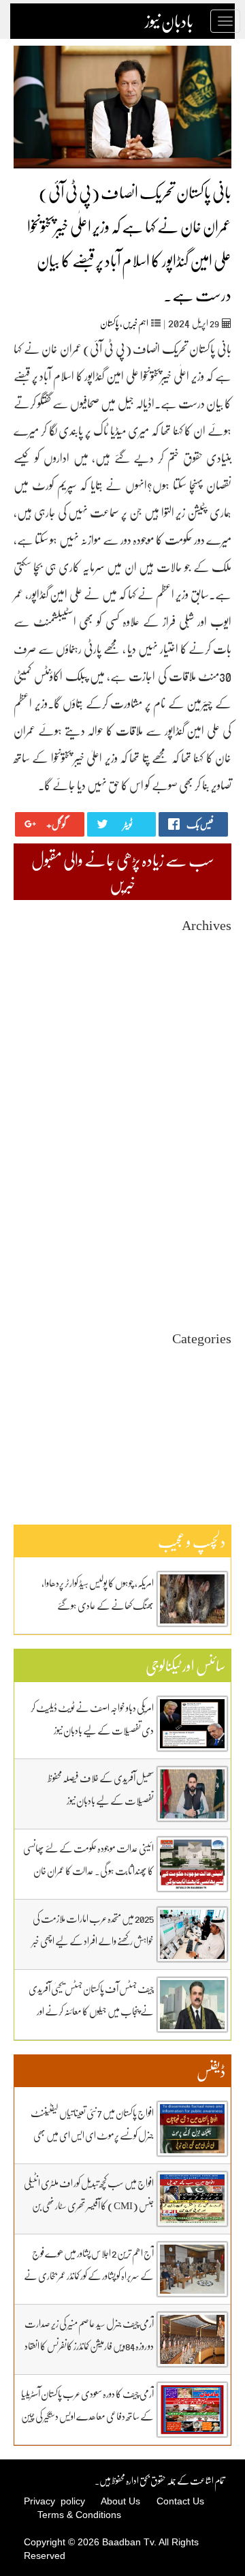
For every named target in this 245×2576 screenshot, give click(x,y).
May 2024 (213, 1278)
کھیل (224, 1458)
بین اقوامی (217, 1384)
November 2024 (201, 1204)
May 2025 (213, 1131)
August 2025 (208, 1094)
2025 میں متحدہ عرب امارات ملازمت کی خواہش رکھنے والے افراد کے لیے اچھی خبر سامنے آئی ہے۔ (93, 1941)
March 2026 (209, 1008)
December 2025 (202, 1045)
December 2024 (202, 1192)
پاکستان (110, 323)
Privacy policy (54, 2501)
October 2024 (206, 1217)
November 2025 (201, 1057)
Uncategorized (204, 1360)
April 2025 (211, 1143)
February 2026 (204, 1020)
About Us (120, 2501)
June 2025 (213, 1119)
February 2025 (204, 1168)
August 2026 (208, 947)
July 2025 (214, 1106)
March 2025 (209, 1155)
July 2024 (214, 1254)
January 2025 (207, 1180)
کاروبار (223, 1446)
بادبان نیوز (169, 21)
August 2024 (208, 1241)
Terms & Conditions (79, 2515)
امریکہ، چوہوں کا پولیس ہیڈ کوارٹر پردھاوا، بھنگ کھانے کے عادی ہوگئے (98, 1594)
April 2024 (211, 1290)
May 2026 (213, 984)
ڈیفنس (222, 1434)
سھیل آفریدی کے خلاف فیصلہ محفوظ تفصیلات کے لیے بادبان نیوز (101, 1789)
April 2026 (211, 996)
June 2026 (213, 971)
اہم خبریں (135, 323)
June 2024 (213, 1266)
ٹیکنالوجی (220, 1409)
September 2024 (201, 1229)
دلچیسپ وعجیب (209, 1421)
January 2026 (207, 1033)
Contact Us (180, 2501)
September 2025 (201, 1082)
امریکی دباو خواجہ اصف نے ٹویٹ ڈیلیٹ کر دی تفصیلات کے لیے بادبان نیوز (92, 1719)
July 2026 (214, 959)
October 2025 (206, 1069)
